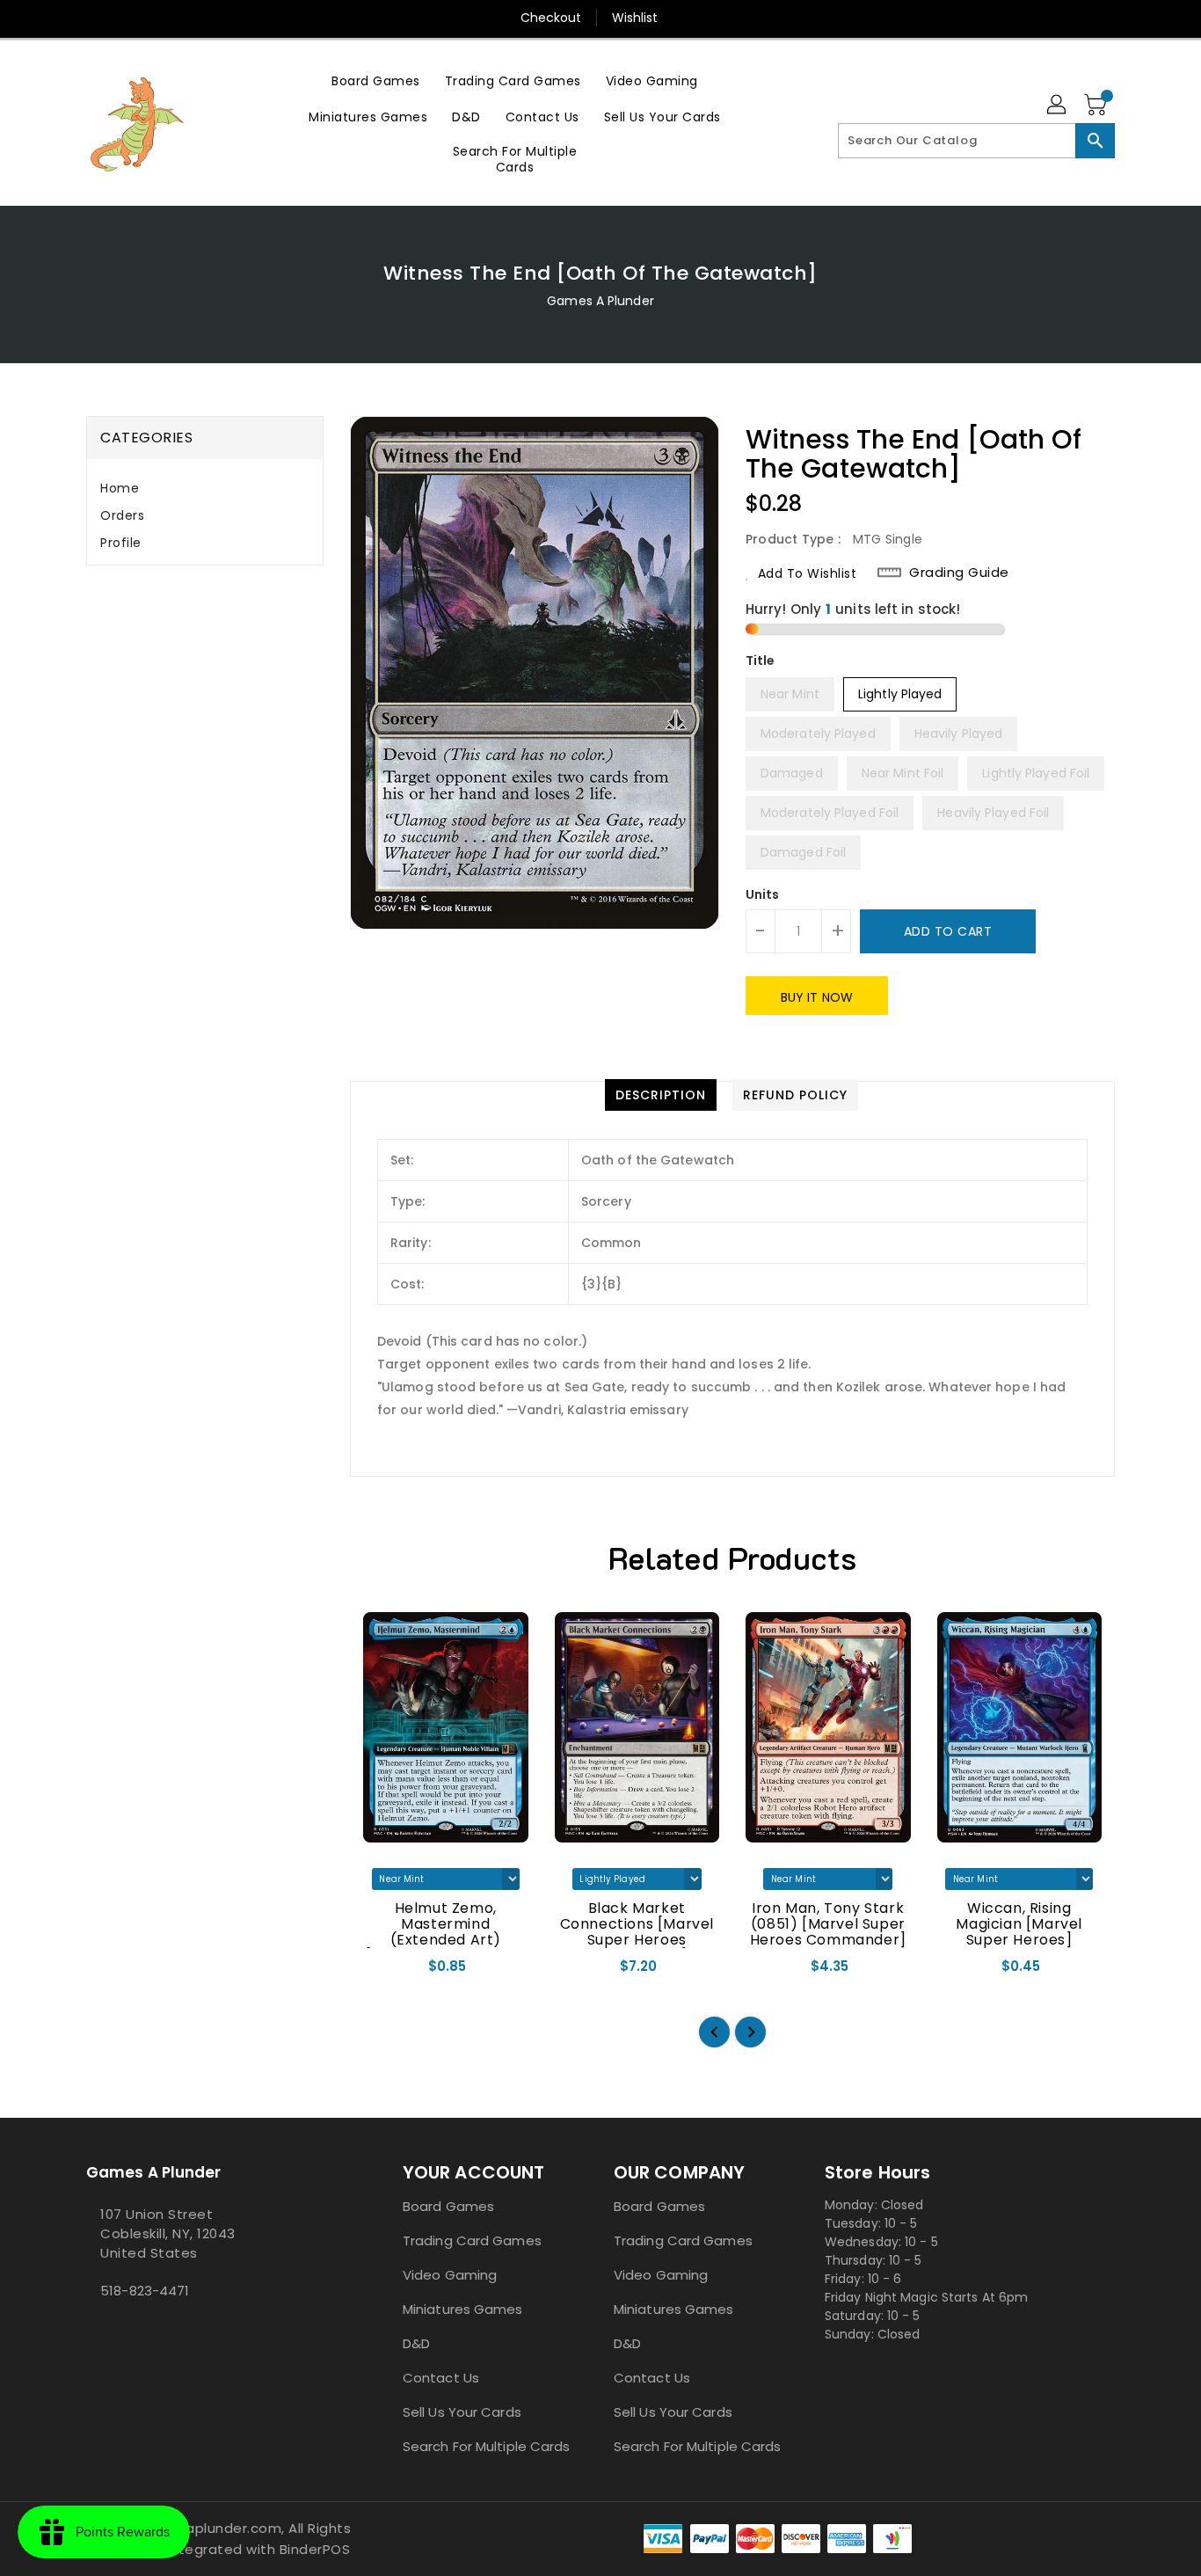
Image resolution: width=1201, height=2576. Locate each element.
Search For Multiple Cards (487, 2446)
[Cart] (1097, 106)
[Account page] (1058, 106)
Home (120, 488)
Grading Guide (959, 573)
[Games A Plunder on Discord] (106, 2330)
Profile (121, 543)
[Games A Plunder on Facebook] (91, 2330)
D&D (416, 2343)
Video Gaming (450, 2275)
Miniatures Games (463, 2309)
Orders (122, 515)
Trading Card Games (472, 2240)
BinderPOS (315, 2549)
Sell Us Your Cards (462, 2412)
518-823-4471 (145, 2291)
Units (763, 894)
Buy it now (817, 997)
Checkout (551, 18)
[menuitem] (376, 80)
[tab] (205, 489)
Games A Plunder (600, 301)
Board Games (448, 2206)
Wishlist (635, 18)
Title (761, 660)
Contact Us (441, 2378)
